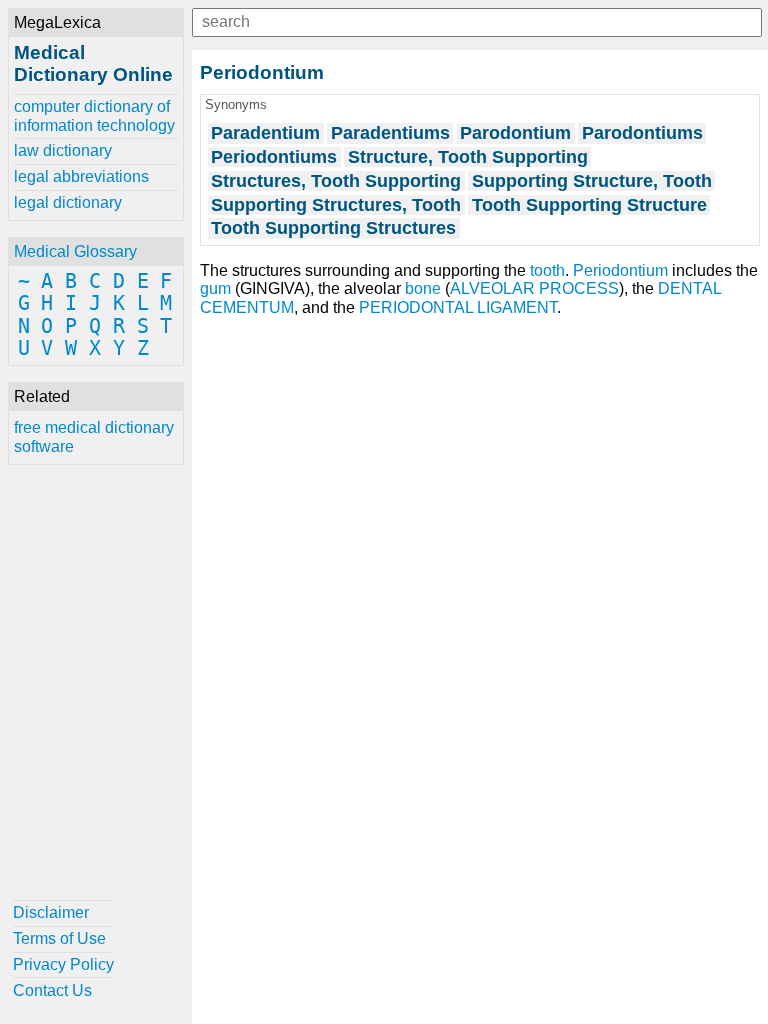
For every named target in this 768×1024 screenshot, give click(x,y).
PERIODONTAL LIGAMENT (458, 307)
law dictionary (63, 150)
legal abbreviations (81, 176)
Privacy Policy (63, 964)
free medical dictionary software (94, 436)
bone (423, 288)
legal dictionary (68, 202)
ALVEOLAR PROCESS (534, 288)
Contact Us (52, 990)
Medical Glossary (75, 251)
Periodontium (620, 270)
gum (215, 288)
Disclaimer (51, 912)
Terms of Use (59, 938)
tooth (547, 270)
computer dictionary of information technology (94, 115)
